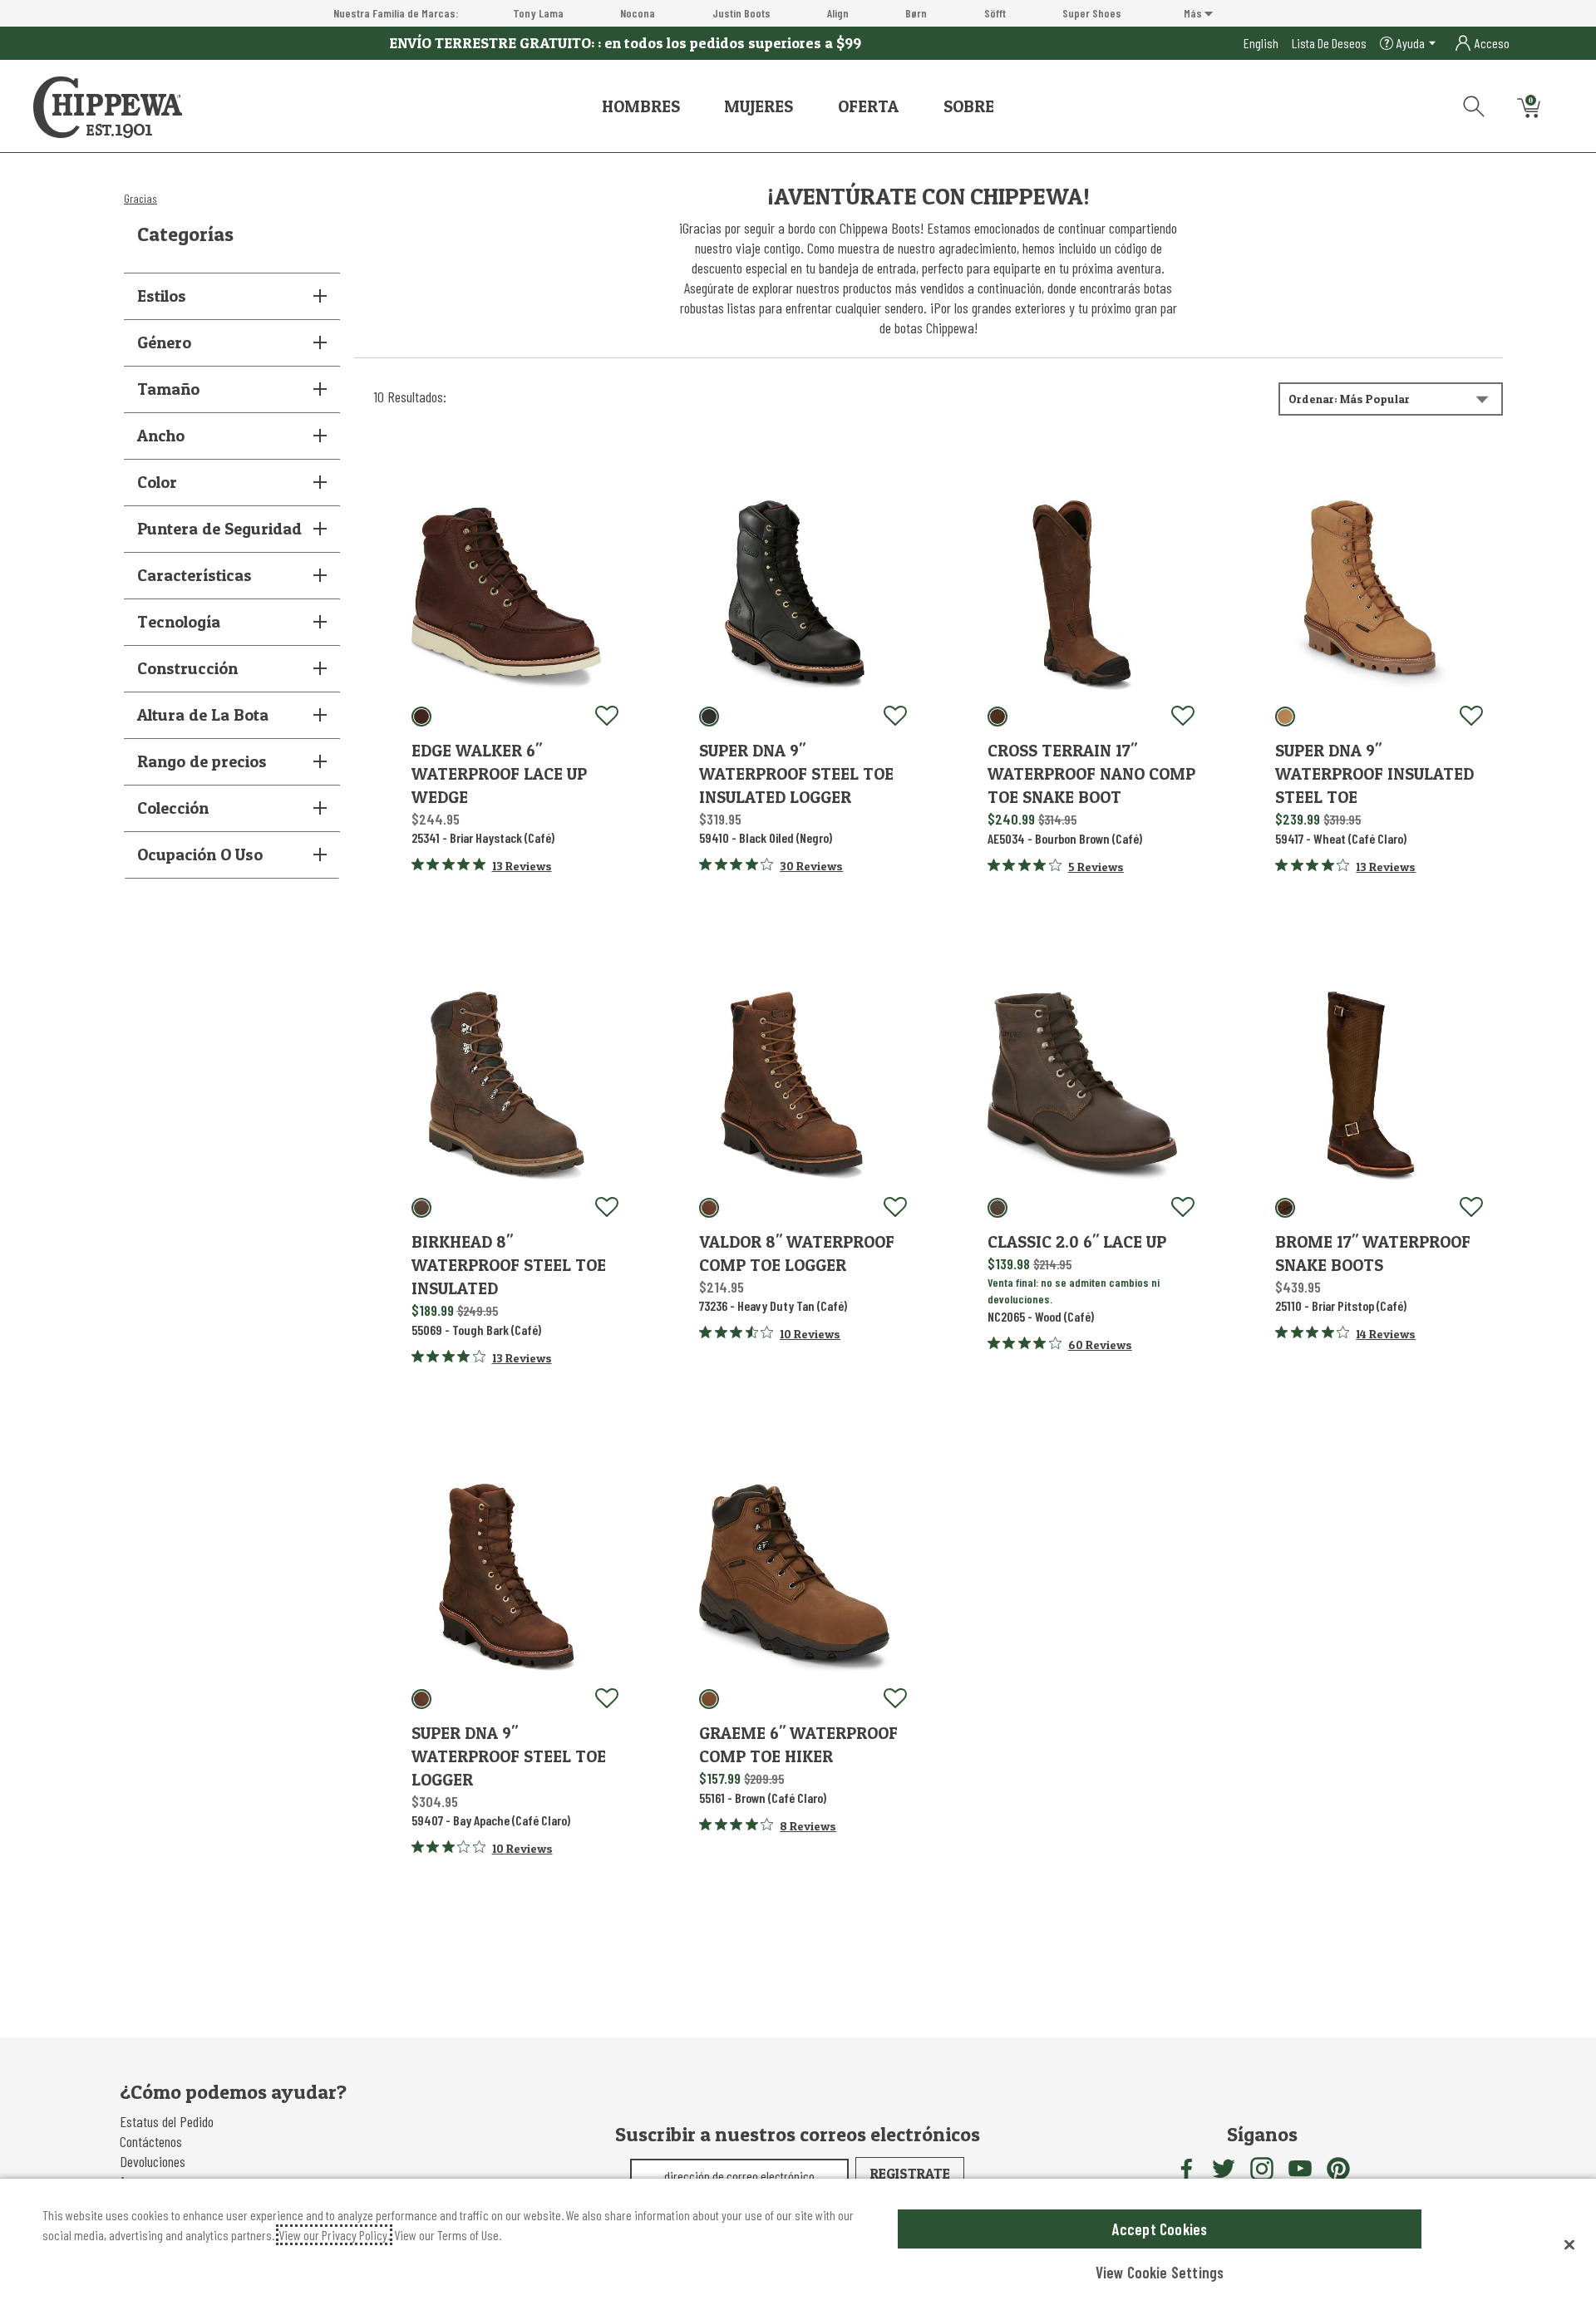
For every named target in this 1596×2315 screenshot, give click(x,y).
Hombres (641, 106)
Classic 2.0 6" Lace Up (1077, 1242)
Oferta (868, 106)
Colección (173, 808)
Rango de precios (202, 761)
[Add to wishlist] (607, 717)
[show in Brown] (709, 1699)
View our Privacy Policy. (334, 2235)
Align (838, 13)
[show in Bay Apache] (421, 1699)
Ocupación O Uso (200, 855)
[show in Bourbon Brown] (997, 717)
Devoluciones (153, 2161)
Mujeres (759, 106)
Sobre (969, 106)
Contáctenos (151, 2141)
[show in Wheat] (1285, 717)
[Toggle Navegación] (692, 106)
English (1261, 43)
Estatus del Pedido (167, 2121)
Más (1194, 13)
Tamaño (168, 389)
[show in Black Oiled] (709, 717)
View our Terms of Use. (448, 2235)
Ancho (161, 436)
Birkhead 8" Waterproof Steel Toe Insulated (509, 1265)
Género (164, 342)
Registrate (910, 2173)
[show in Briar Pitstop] (1285, 1208)
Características (195, 575)
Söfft (995, 13)
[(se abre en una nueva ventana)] (1185, 2169)
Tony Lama (538, 13)
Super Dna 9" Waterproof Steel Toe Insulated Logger (796, 774)
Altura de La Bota (203, 715)
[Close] (1569, 2244)
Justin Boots (741, 13)
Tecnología (179, 622)
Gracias (140, 198)
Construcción (187, 668)
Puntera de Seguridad (219, 529)
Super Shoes (1092, 13)
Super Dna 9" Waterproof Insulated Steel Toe (1374, 774)
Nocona (638, 13)
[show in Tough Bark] (421, 1208)
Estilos (162, 296)
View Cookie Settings (1160, 2272)
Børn (916, 13)
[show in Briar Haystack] (421, 717)
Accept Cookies (1160, 2229)
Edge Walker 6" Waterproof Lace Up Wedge (499, 774)
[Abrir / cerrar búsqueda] (1468, 103)
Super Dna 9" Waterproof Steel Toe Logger (509, 1756)
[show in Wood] (997, 1208)
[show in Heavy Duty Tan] (709, 1208)
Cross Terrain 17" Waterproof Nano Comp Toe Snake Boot (1091, 774)
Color (157, 482)
